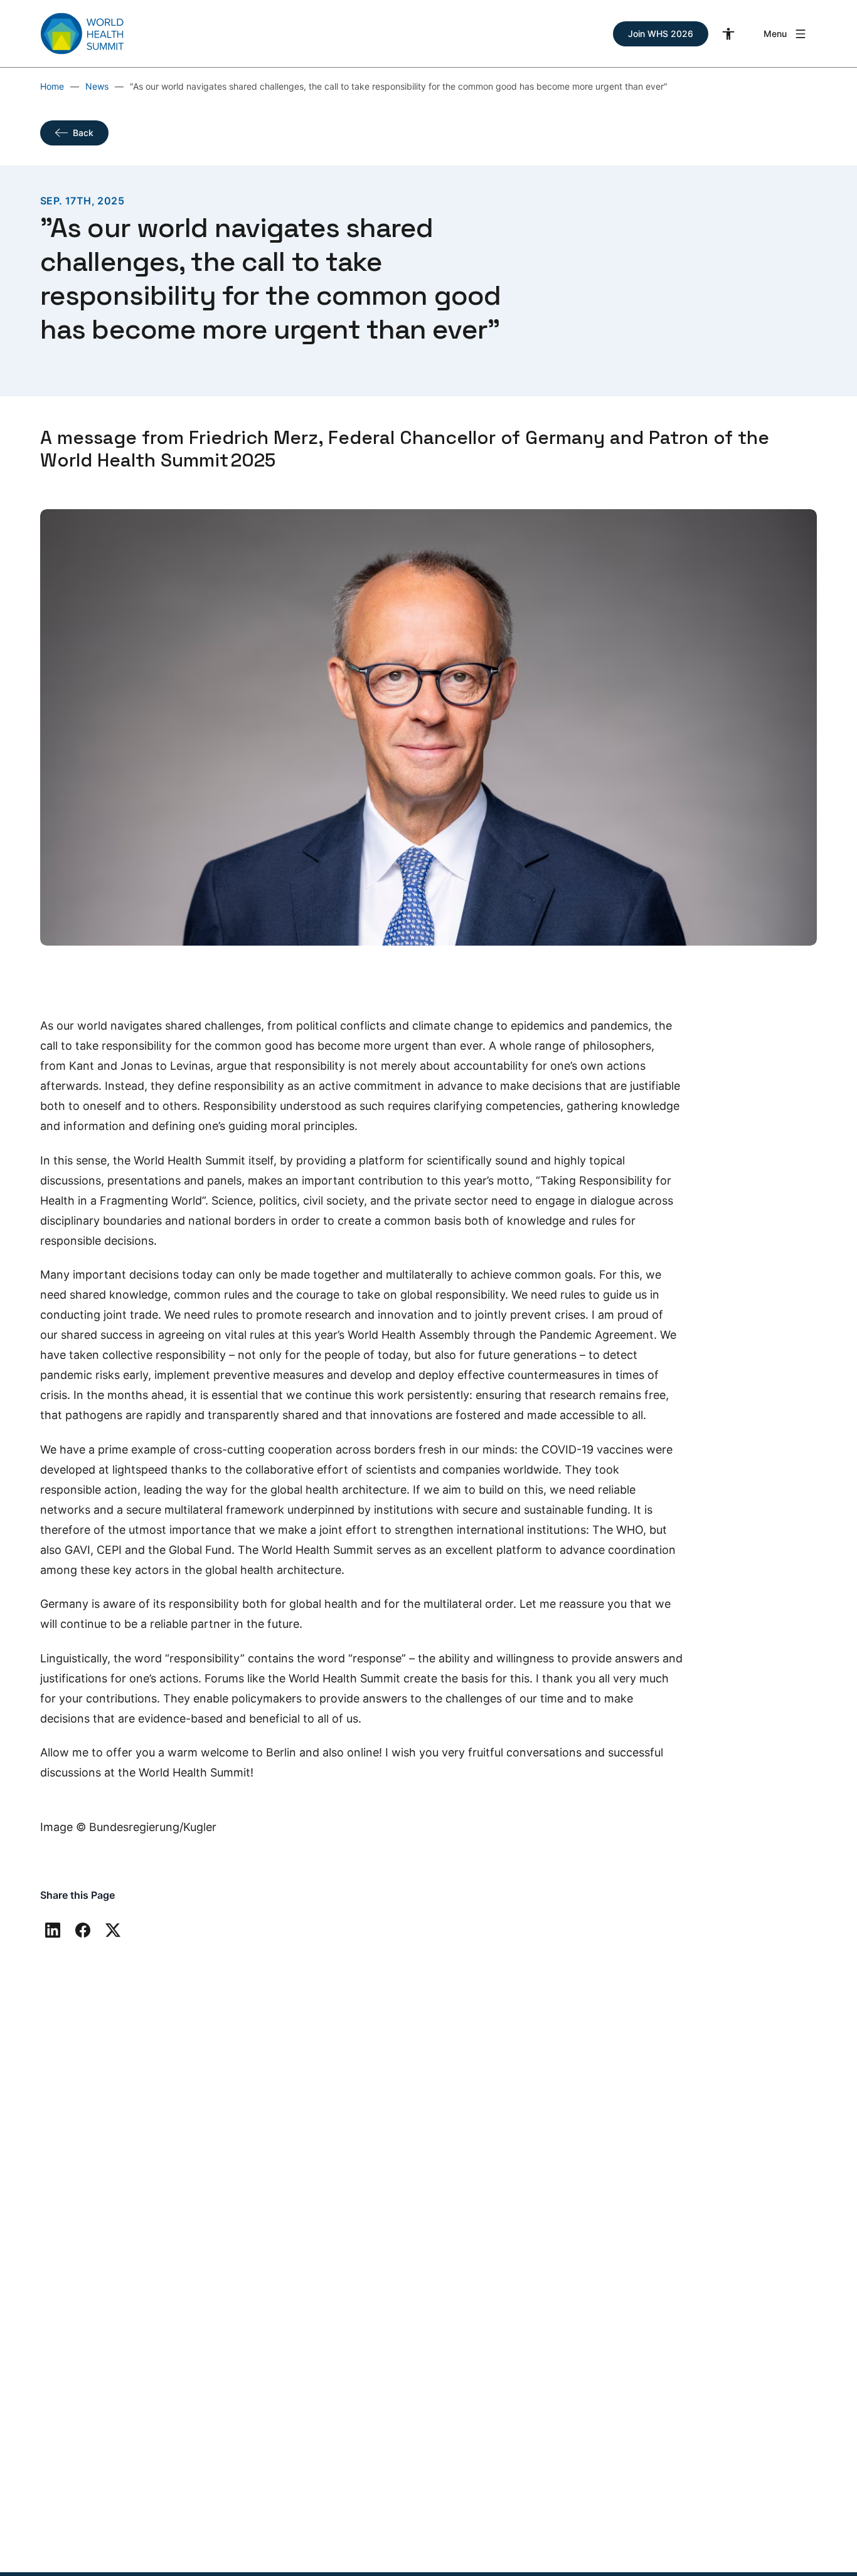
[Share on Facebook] (83, 1930)
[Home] (82, 34)
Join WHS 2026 (661, 34)
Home (52, 86)
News (97, 86)
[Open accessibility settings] (728, 34)
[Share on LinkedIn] (53, 1930)
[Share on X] (113, 1930)
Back (83, 133)
